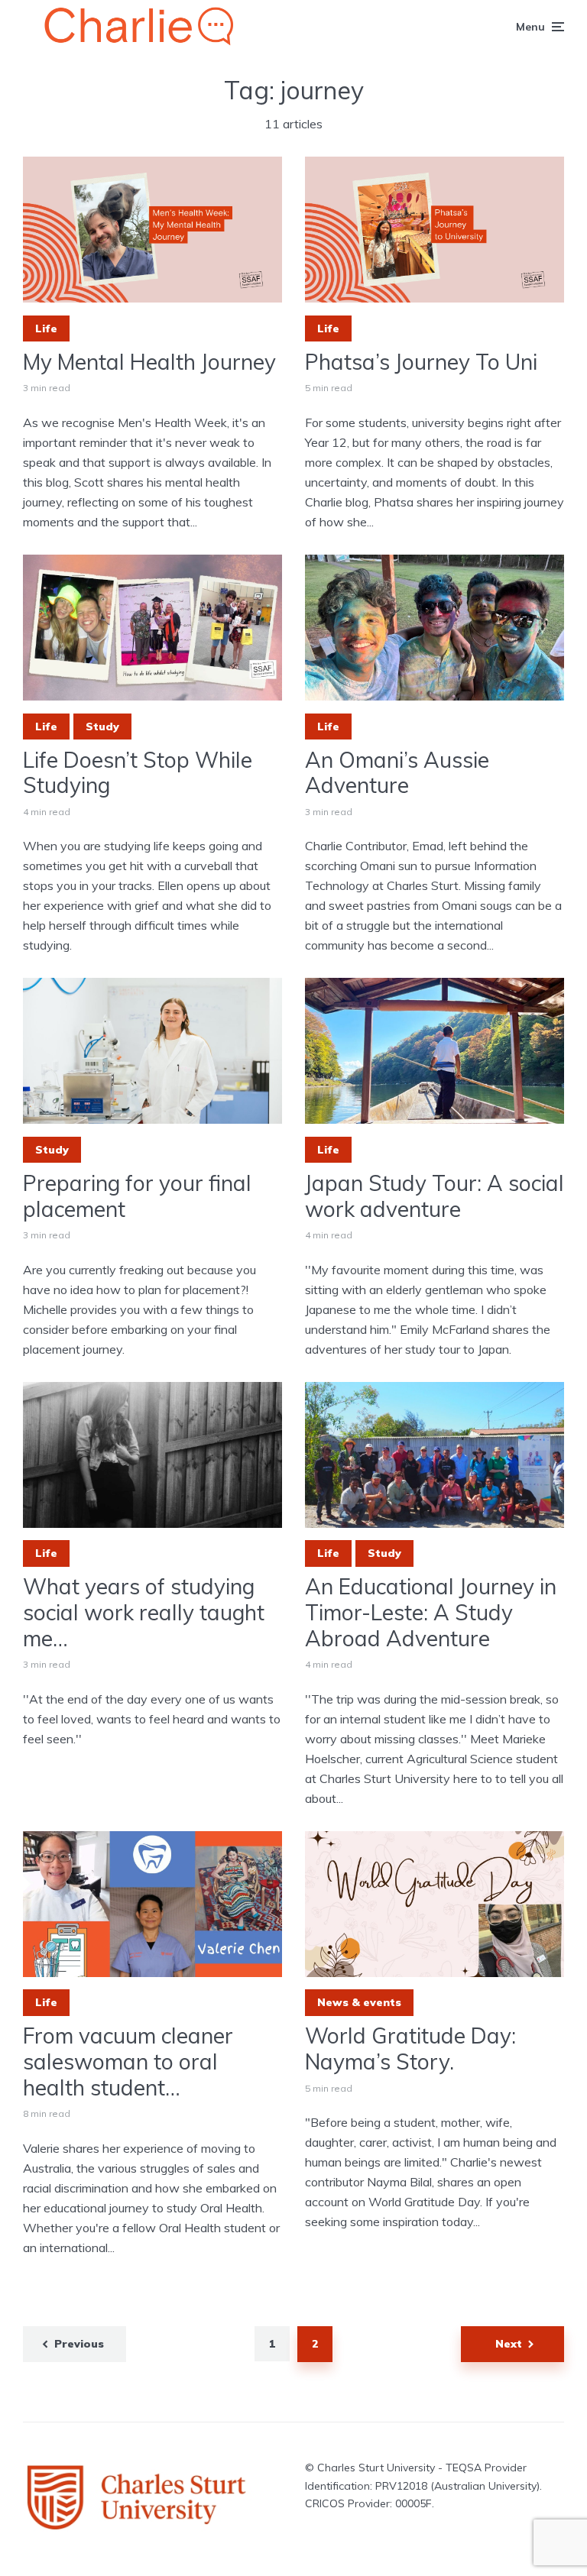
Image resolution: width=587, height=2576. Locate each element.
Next (509, 2344)
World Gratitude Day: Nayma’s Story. (410, 2049)
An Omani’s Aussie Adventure (397, 773)
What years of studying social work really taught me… (144, 1612)
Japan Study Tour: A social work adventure (435, 1196)
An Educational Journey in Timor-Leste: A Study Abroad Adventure (431, 1612)
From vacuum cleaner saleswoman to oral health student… (128, 2061)
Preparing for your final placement (137, 1196)
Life (46, 328)
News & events (359, 2002)
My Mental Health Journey (149, 362)
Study (102, 727)
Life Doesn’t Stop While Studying (138, 773)
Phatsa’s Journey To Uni (421, 362)
